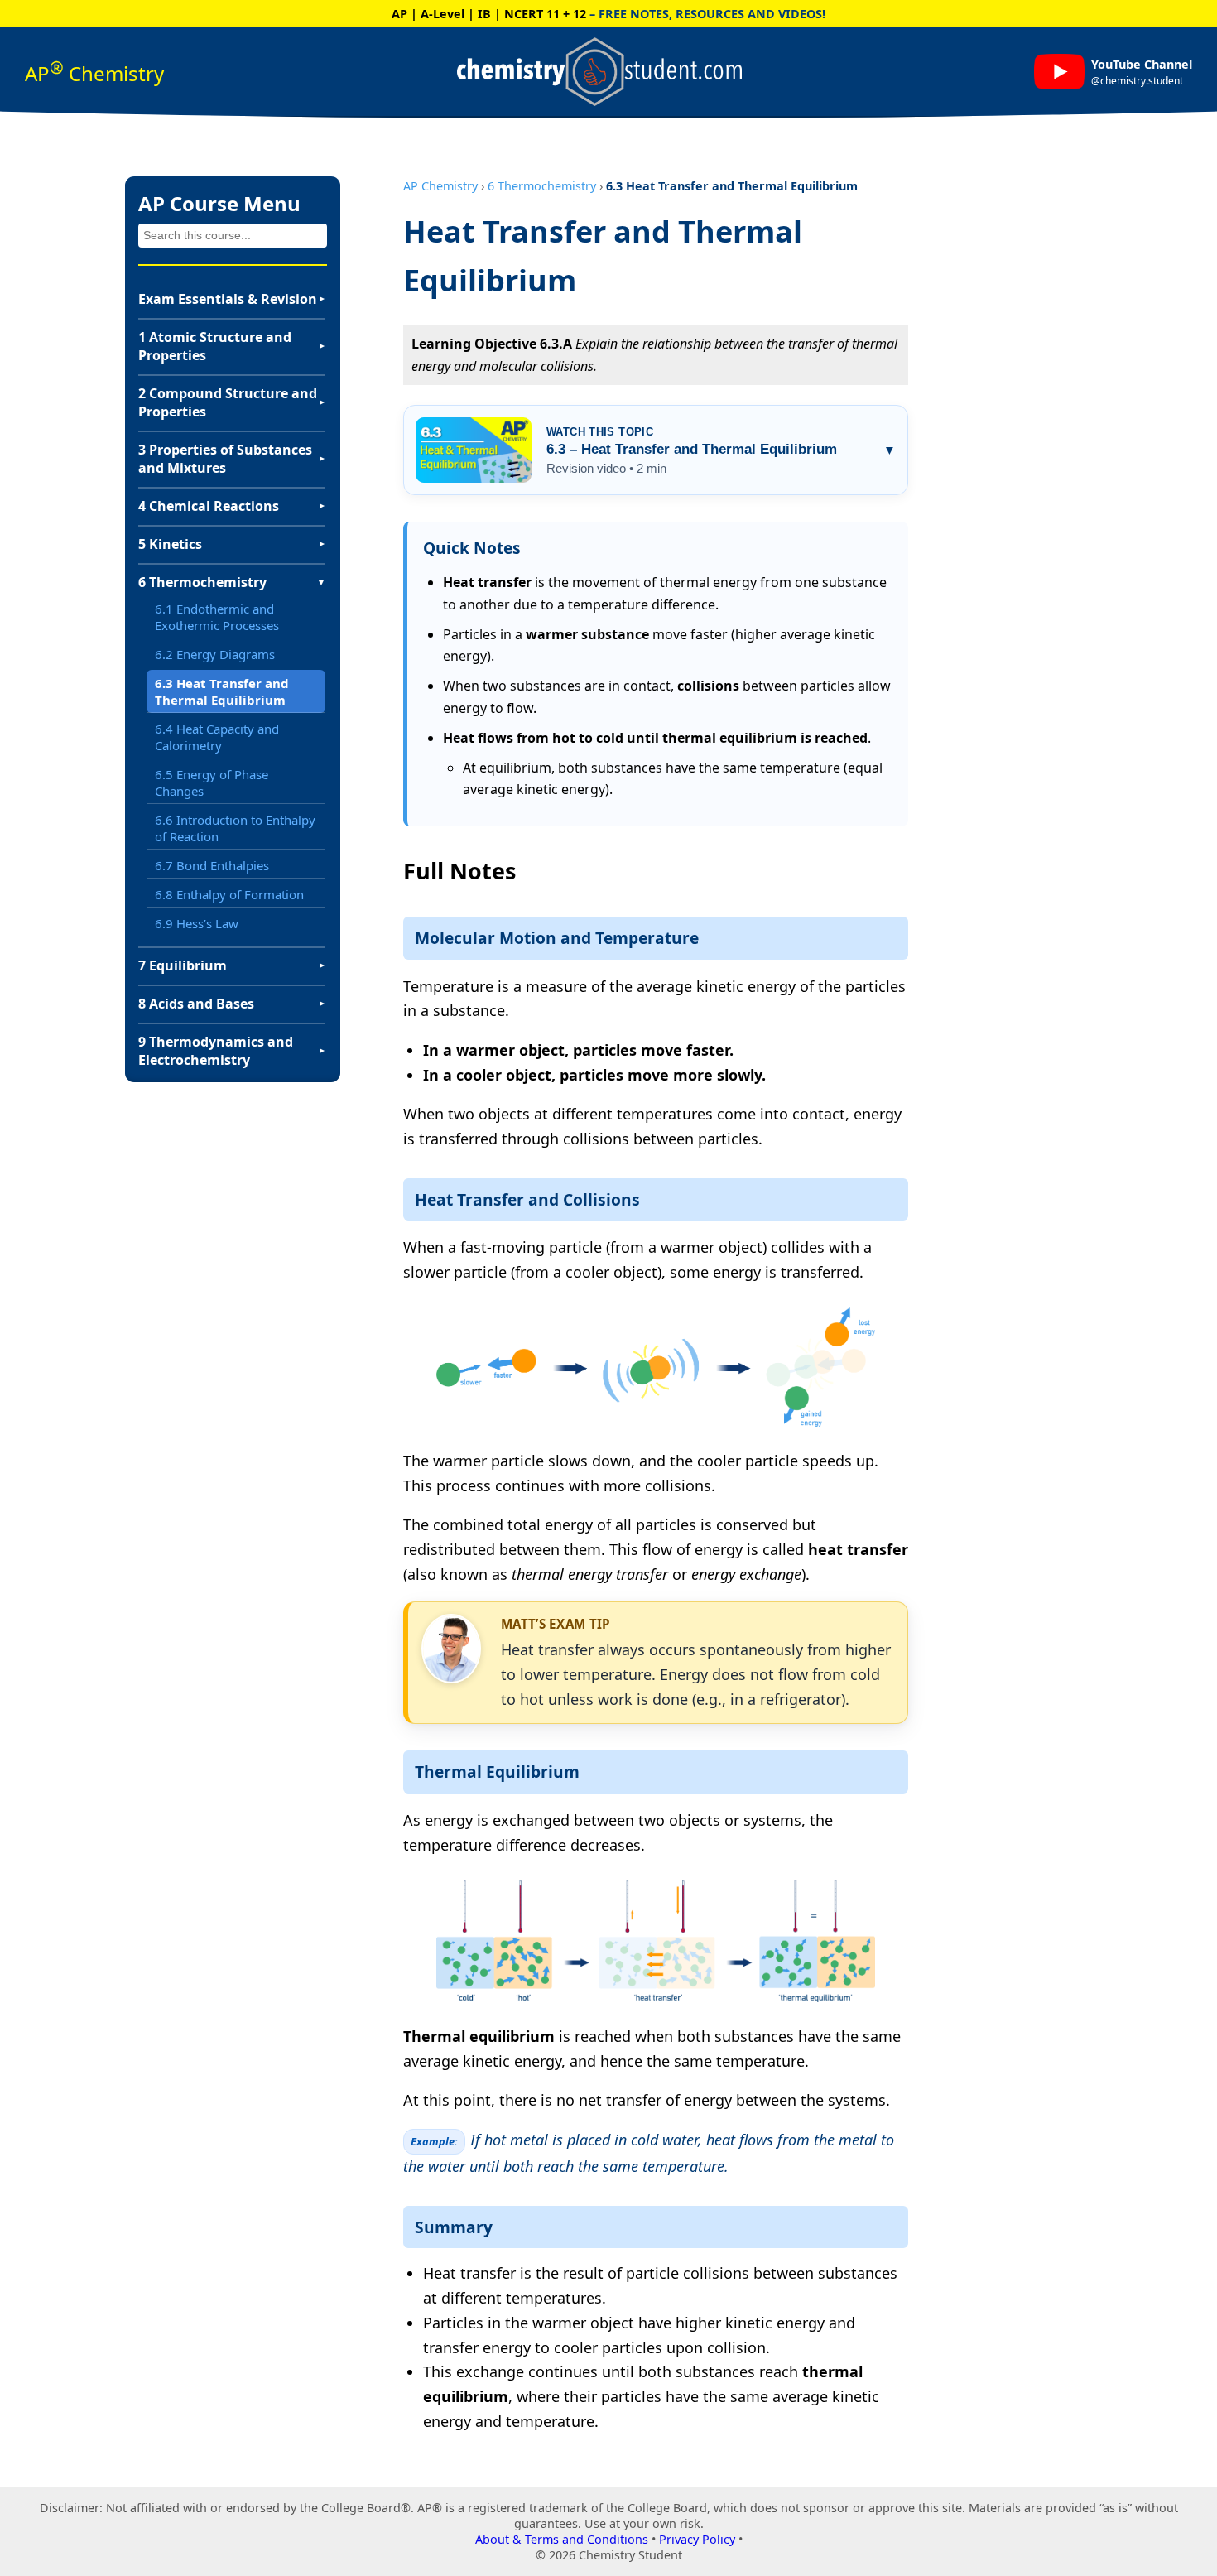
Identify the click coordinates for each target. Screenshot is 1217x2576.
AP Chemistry (440, 186)
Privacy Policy (697, 2539)
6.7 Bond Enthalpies (212, 865)
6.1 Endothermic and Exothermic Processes (217, 617)
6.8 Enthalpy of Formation (229, 894)
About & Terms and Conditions (562, 2539)
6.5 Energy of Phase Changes (212, 782)
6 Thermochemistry (542, 186)
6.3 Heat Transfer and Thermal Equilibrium (222, 691)
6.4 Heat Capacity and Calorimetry (217, 737)
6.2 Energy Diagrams (215, 654)
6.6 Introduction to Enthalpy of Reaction (235, 828)
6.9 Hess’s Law (197, 923)
